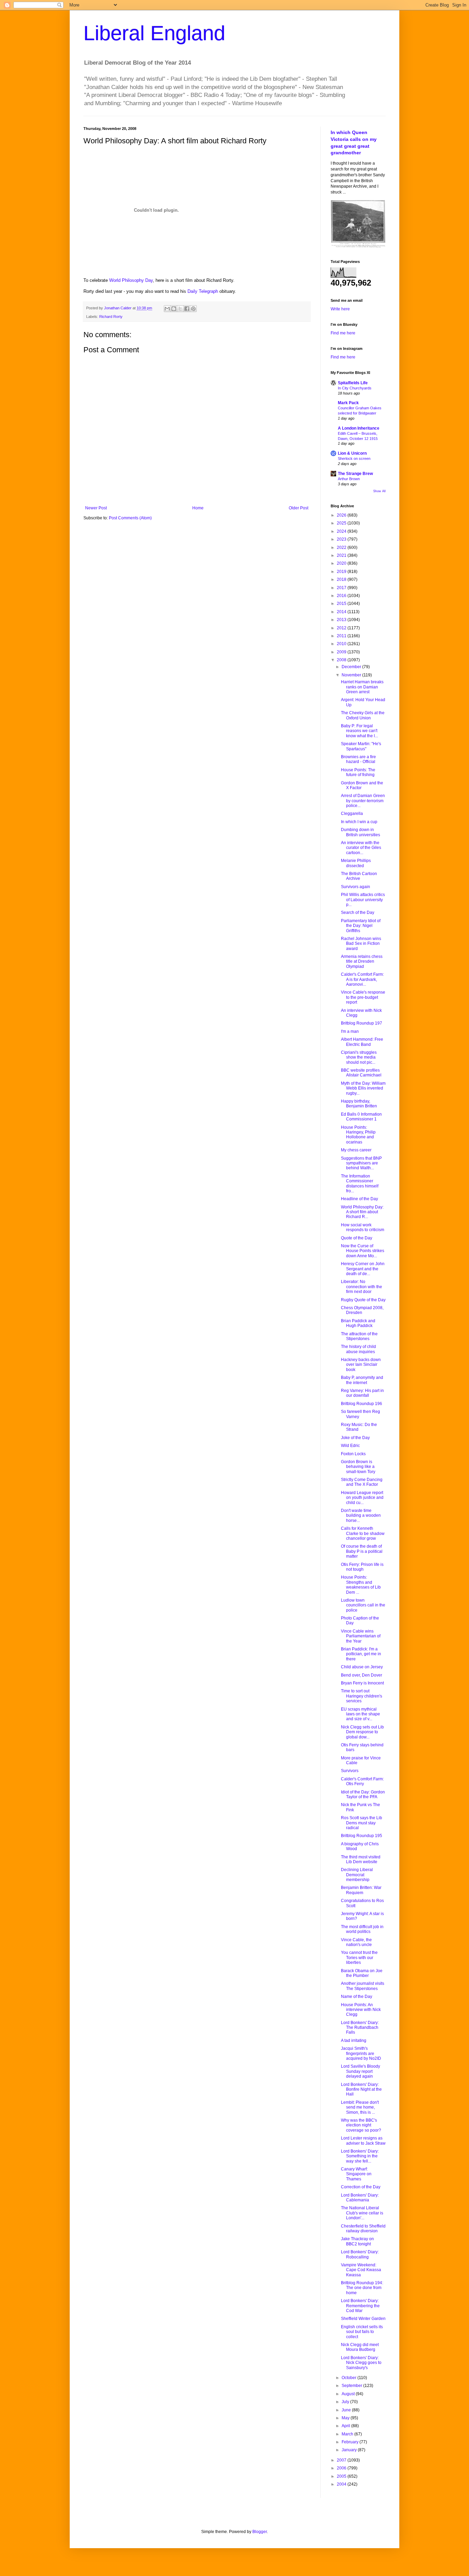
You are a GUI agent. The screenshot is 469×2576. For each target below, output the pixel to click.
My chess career (356, 1150)
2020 (342, 563)
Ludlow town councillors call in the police (363, 1605)
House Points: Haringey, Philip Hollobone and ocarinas (358, 1135)
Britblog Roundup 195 (362, 1836)
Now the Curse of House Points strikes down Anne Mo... (363, 1251)
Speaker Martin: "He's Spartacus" (361, 746)
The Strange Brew (355, 474)
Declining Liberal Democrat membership (357, 1875)
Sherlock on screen (354, 458)
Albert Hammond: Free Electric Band (362, 1042)
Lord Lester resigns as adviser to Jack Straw (363, 2141)
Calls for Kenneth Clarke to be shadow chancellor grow (363, 1533)
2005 (342, 2476)
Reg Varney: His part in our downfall (362, 1393)
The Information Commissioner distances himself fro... (360, 1184)
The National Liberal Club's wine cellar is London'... (362, 2213)
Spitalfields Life (353, 383)
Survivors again (356, 887)
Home (198, 508)
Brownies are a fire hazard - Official (358, 759)
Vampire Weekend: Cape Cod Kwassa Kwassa (361, 2270)
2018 (342, 579)
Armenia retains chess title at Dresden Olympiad (362, 961)
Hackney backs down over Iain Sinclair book (361, 1365)
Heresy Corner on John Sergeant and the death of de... (363, 1269)
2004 (342, 2484)
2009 (342, 652)
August (349, 2394)
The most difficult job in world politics (362, 1929)
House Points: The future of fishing (358, 772)
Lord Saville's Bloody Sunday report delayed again (361, 2071)
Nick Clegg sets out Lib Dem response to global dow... (362, 1732)
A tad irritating (354, 2041)
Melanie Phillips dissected (356, 863)
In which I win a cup (359, 822)
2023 (342, 539)
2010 (342, 644)
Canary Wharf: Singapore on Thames (356, 2174)
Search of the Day (358, 913)
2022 (342, 548)
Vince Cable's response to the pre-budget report (363, 997)
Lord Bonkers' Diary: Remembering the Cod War (360, 2306)
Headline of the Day (359, 1199)
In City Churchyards (355, 388)
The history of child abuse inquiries (358, 1349)
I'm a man (350, 1031)
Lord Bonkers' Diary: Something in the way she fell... (360, 2156)
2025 (342, 523)
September (352, 2386)
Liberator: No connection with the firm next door (362, 1287)
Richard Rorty (111, 317)
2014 (342, 612)
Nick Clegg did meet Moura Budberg (360, 2347)
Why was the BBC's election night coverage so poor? (361, 2125)
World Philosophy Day (131, 280)
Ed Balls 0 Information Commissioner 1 (361, 1117)
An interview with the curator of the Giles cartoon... (361, 848)
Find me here (343, 333)
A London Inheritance (359, 428)
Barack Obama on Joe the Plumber (362, 1973)
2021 (342, 555)
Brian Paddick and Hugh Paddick (358, 1323)
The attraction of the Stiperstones (359, 1336)
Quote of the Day (357, 1238)
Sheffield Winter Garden (363, 2319)
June (347, 2410)
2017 (342, 588)
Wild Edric (350, 1446)
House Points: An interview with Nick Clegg (361, 2010)
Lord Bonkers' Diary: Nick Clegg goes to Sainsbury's (361, 2363)
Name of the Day (357, 1997)
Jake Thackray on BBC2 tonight (357, 2241)
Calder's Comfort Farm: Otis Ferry (362, 1781)
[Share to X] (180, 309)
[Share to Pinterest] (193, 309)
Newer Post (96, 508)
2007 (342, 2460)
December (352, 667)
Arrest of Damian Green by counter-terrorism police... (363, 801)
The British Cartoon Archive (359, 876)
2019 (342, 572)
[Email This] (167, 309)
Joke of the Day (355, 1438)
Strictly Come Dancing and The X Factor (362, 1482)
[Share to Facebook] (187, 309)
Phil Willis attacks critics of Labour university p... (363, 900)
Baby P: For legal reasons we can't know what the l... (359, 731)
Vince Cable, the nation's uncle (356, 1942)
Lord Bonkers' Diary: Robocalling (360, 2254)
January (350, 2450)
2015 (342, 604)
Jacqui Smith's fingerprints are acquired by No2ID (361, 2053)
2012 (342, 628)
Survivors (350, 1771)
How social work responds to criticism (363, 1227)
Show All (379, 491)
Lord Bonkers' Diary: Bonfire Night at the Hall (361, 2089)
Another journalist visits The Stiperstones (363, 1986)
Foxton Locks (353, 1454)
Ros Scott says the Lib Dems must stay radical (362, 1823)
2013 (342, 620)
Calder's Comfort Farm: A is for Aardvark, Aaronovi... (362, 979)
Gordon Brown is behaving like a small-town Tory (358, 1467)
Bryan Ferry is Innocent (362, 1683)
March (348, 2434)
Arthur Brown (349, 479)
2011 (342, 636)
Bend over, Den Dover (362, 1675)
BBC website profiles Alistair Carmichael (361, 1073)
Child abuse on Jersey (362, 1667)
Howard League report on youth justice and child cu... (362, 1498)
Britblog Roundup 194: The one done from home (362, 2288)
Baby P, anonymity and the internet (362, 1380)
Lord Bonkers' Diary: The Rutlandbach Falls (360, 2028)
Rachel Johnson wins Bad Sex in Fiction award (361, 944)
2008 (342, 660)
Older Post (299, 508)
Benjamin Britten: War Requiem (361, 1890)
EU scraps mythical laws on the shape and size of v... (361, 1714)
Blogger (260, 2532)
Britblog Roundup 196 (362, 1404)
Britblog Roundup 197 (362, 1023)
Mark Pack (348, 403)
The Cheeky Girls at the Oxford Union (363, 715)
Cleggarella (352, 814)
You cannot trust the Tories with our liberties (359, 1958)
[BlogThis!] (174, 309)
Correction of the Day (361, 2187)
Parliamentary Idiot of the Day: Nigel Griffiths (361, 926)
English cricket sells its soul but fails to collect (362, 2332)
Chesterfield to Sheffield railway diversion (363, 2229)
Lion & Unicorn (352, 453)
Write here (340, 309)
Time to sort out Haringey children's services (362, 1696)
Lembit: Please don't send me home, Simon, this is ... (360, 2107)
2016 (342, 596)
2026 (342, 515)
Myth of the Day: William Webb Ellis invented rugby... (363, 1088)
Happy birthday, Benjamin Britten (359, 1104)
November (352, 675)
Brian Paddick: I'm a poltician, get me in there (361, 1654)
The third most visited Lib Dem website (361, 1859)
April (346, 2426)
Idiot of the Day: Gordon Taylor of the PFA (363, 1794)
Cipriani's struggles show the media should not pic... (359, 1057)
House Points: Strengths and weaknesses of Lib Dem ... (361, 1585)
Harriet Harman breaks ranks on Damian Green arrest (362, 687)
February (351, 2442)
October (350, 2378)
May (346, 2418)
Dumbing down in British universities (361, 832)
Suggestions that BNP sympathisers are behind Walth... (361, 1163)
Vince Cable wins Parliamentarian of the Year (361, 1636)
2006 (342, 2468)
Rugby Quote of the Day (363, 1300)
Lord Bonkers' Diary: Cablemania (360, 2198)
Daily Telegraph (203, 291)
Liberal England (154, 33)
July (346, 2402)
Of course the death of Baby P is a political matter (362, 1551)
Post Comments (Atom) (130, 518)
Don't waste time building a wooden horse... (361, 1516)
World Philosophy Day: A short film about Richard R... (362, 1212)
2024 (342, 531)
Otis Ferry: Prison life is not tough (362, 1567)
